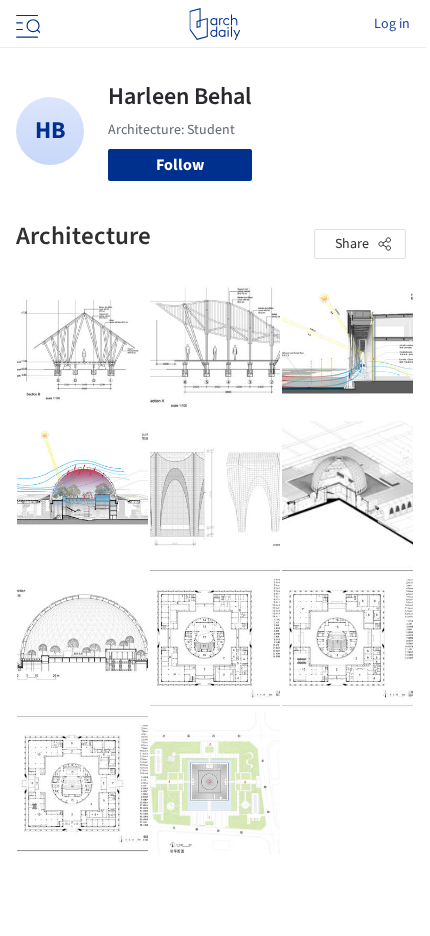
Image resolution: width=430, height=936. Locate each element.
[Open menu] (26, 24)
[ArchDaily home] (214, 24)
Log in (392, 24)
